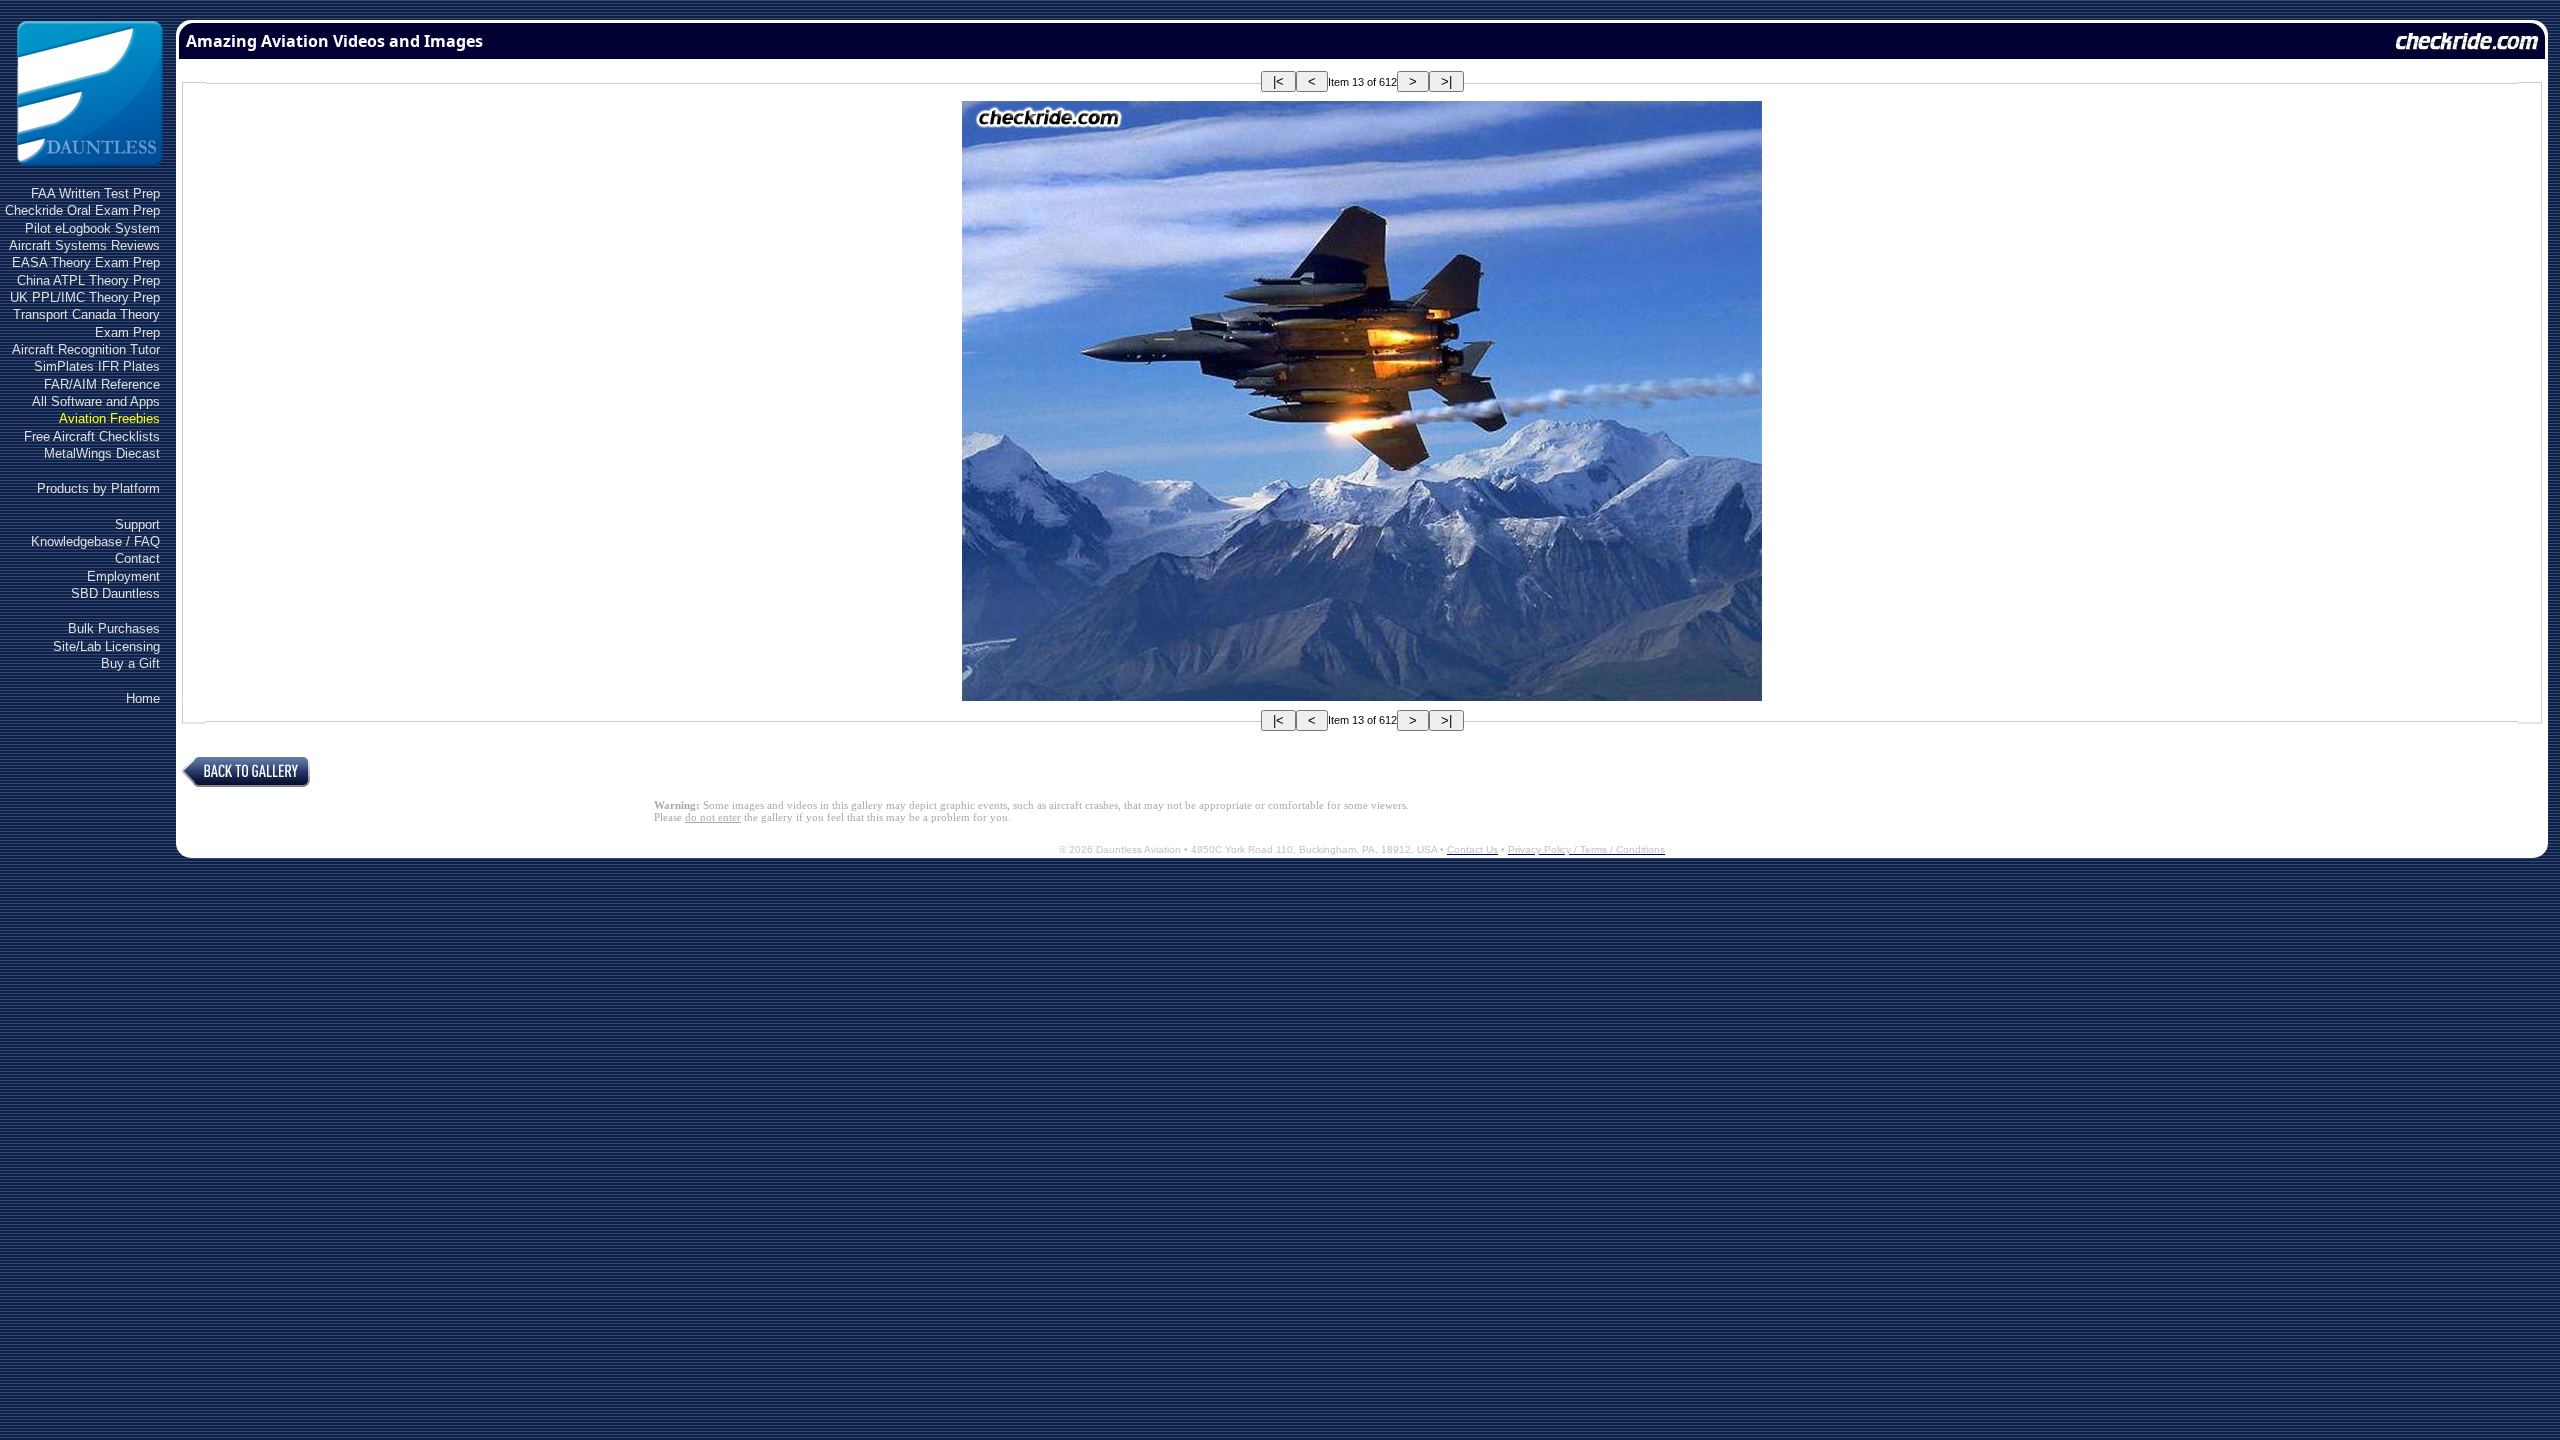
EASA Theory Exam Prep (86, 262)
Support (137, 524)
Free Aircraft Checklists (92, 436)
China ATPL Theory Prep (88, 280)
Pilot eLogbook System (92, 228)
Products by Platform (98, 488)
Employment (123, 576)
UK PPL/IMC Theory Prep (85, 297)
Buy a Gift (130, 663)
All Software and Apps (96, 401)
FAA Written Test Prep (95, 193)
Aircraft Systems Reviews (84, 245)
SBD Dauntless (115, 593)
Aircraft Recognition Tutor (86, 349)
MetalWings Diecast (102, 453)
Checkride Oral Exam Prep (82, 210)
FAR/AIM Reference (102, 384)
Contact (137, 558)
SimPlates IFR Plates (97, 366)
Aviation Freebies (109, 418)
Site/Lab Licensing (106, 646)
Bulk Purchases (114, 628)
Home (143, 698)
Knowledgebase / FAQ (95, 541)
